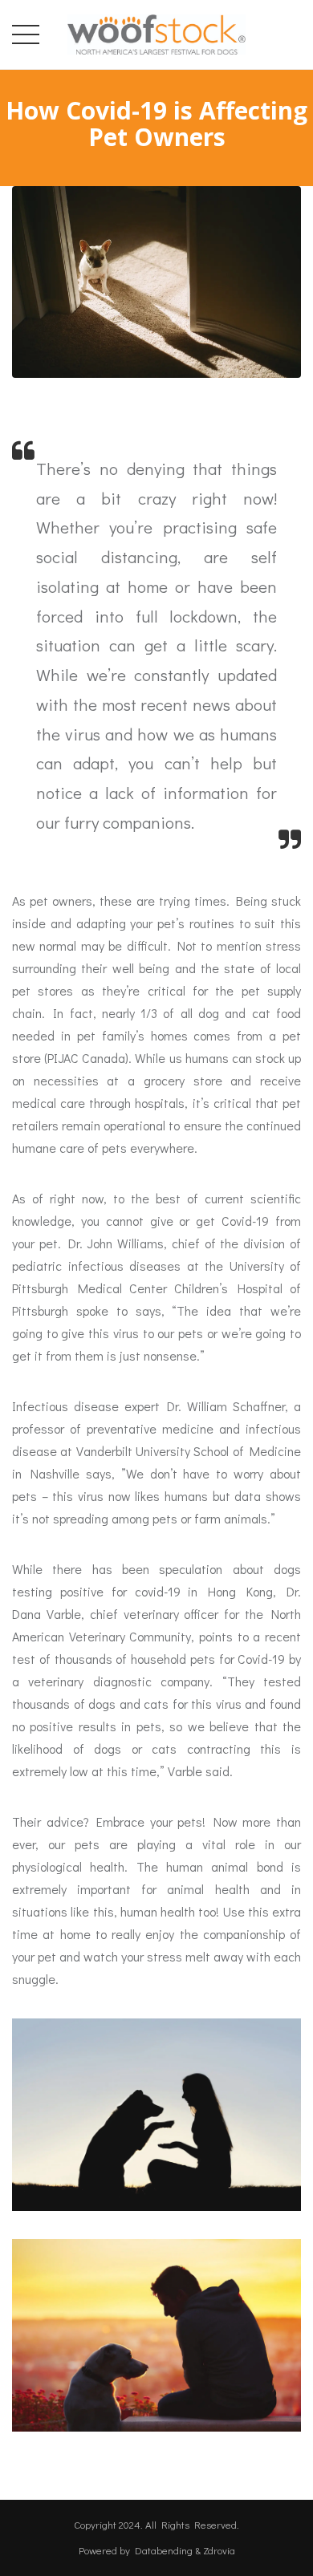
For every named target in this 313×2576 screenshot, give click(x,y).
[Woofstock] (156, 31)
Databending (164, 2550)
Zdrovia (219, 2550)
